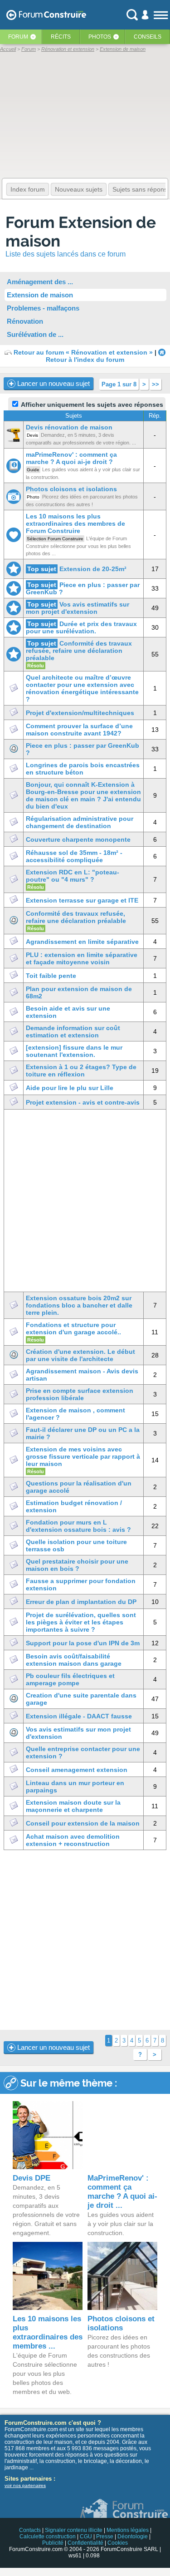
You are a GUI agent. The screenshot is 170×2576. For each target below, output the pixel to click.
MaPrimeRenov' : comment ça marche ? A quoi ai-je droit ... (122, 2192)
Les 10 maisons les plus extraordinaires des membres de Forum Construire (75, 523)
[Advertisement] (85, 1201)
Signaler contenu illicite (74, 2530)
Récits (61, 37)
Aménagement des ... (40, 282)
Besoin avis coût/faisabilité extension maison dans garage (74, 1660)
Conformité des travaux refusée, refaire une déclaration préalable (79, 651)
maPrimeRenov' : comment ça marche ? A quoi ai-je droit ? (71, 458)
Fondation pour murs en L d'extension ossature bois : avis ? (78, 1526)
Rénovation (25, 321)
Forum (18, 37)
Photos (100, 37)
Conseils (148, 37)
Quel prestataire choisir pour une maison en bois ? (77, 1565)
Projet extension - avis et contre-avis (83, 1102)
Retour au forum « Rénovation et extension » (83, 352)
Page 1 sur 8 (119, 384)
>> (155, 384)
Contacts (30, 2530)
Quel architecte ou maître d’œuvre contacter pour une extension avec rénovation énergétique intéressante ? (82, 688)
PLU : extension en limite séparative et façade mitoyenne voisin (82, 958)
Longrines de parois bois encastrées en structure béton (83, 769)
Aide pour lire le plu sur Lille (70, 1088)
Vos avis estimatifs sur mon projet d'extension (78, 608)
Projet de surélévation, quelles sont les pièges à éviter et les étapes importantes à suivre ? (81, 1622)
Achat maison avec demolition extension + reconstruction (73, 1840)
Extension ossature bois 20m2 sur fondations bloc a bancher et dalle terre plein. (79, 1305)
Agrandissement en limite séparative (82, 942)
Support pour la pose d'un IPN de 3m (83, 1643)
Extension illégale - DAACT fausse (79, 1716)
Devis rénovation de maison (69, 427)
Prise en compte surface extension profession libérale (80, 1394)
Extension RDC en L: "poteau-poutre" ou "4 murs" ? (73, 876)
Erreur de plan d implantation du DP (81, 1602)
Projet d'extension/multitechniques (80, 713)
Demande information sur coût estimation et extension (73, 1031)
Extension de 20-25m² (93, 569)
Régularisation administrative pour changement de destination (80, 822)
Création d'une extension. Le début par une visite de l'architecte (80, 1355)
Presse (105, 2537)
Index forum (28, 189)
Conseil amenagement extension (77, 1770)
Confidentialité (85, 2543)
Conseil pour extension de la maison (83, 1823)
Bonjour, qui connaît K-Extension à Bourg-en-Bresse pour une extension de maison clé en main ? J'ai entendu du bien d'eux (83, 795)
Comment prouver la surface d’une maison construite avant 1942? (79, 730)
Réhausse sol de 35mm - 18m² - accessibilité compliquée (74, 856)
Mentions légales (128, 2530)
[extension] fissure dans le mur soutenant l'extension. (74, 1051)
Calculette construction (48, 2537)
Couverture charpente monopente (78, 839)
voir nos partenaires (25, 2485)
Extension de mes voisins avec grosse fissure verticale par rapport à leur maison (83, 1456)
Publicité (53, 2543)
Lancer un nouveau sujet (53, 383)
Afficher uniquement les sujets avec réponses (91, 405)
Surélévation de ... (35, 334)
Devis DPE (32, 2178)
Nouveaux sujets (79, 189)
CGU (86, 2537)
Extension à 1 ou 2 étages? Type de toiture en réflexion (81, 1071)
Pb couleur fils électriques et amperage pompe (70, 1679)
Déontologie (133, 2537)
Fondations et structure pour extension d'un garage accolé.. (73, 1328)
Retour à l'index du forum (85, 360)
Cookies (118, 2543)
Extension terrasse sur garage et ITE (82, 900)
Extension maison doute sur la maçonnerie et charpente (73, 1806)
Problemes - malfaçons (43, 308)
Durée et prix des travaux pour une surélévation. (81, 627)
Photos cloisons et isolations (71, 489)
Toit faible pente (51, 976)
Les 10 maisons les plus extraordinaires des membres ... (48, 2332)
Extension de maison (40, 295)
